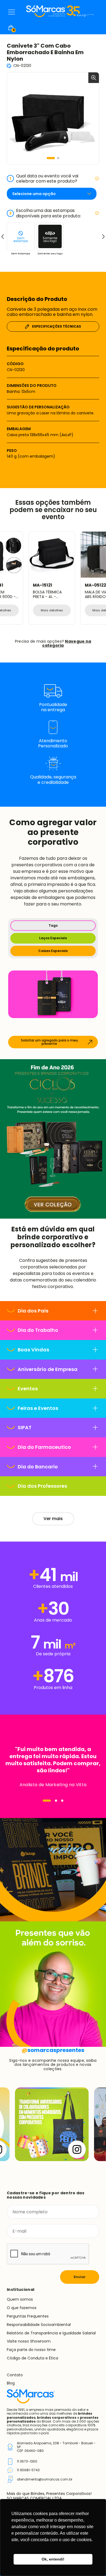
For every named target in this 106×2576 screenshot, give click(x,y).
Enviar (80, 2277)
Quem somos (20, 2299)
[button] (51, 158)
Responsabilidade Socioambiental (39, 2325)
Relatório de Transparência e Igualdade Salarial (51, 2333)
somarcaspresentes (53, 2050)
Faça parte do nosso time (31, 2350)
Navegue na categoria (67, 643)
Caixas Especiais (53, 951)
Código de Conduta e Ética (32, 2358)
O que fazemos (22, 2308)
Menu (12, 12)
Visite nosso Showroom (29, 2341)
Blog (11, 2383)
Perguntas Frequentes (28, 2316)
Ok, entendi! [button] (53, 2559)
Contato (15, 2375)
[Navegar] (47, 1801)
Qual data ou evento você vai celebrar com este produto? (44, 178)
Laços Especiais (53, 938)
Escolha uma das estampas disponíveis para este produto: (45, 213)
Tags (53, 925)
